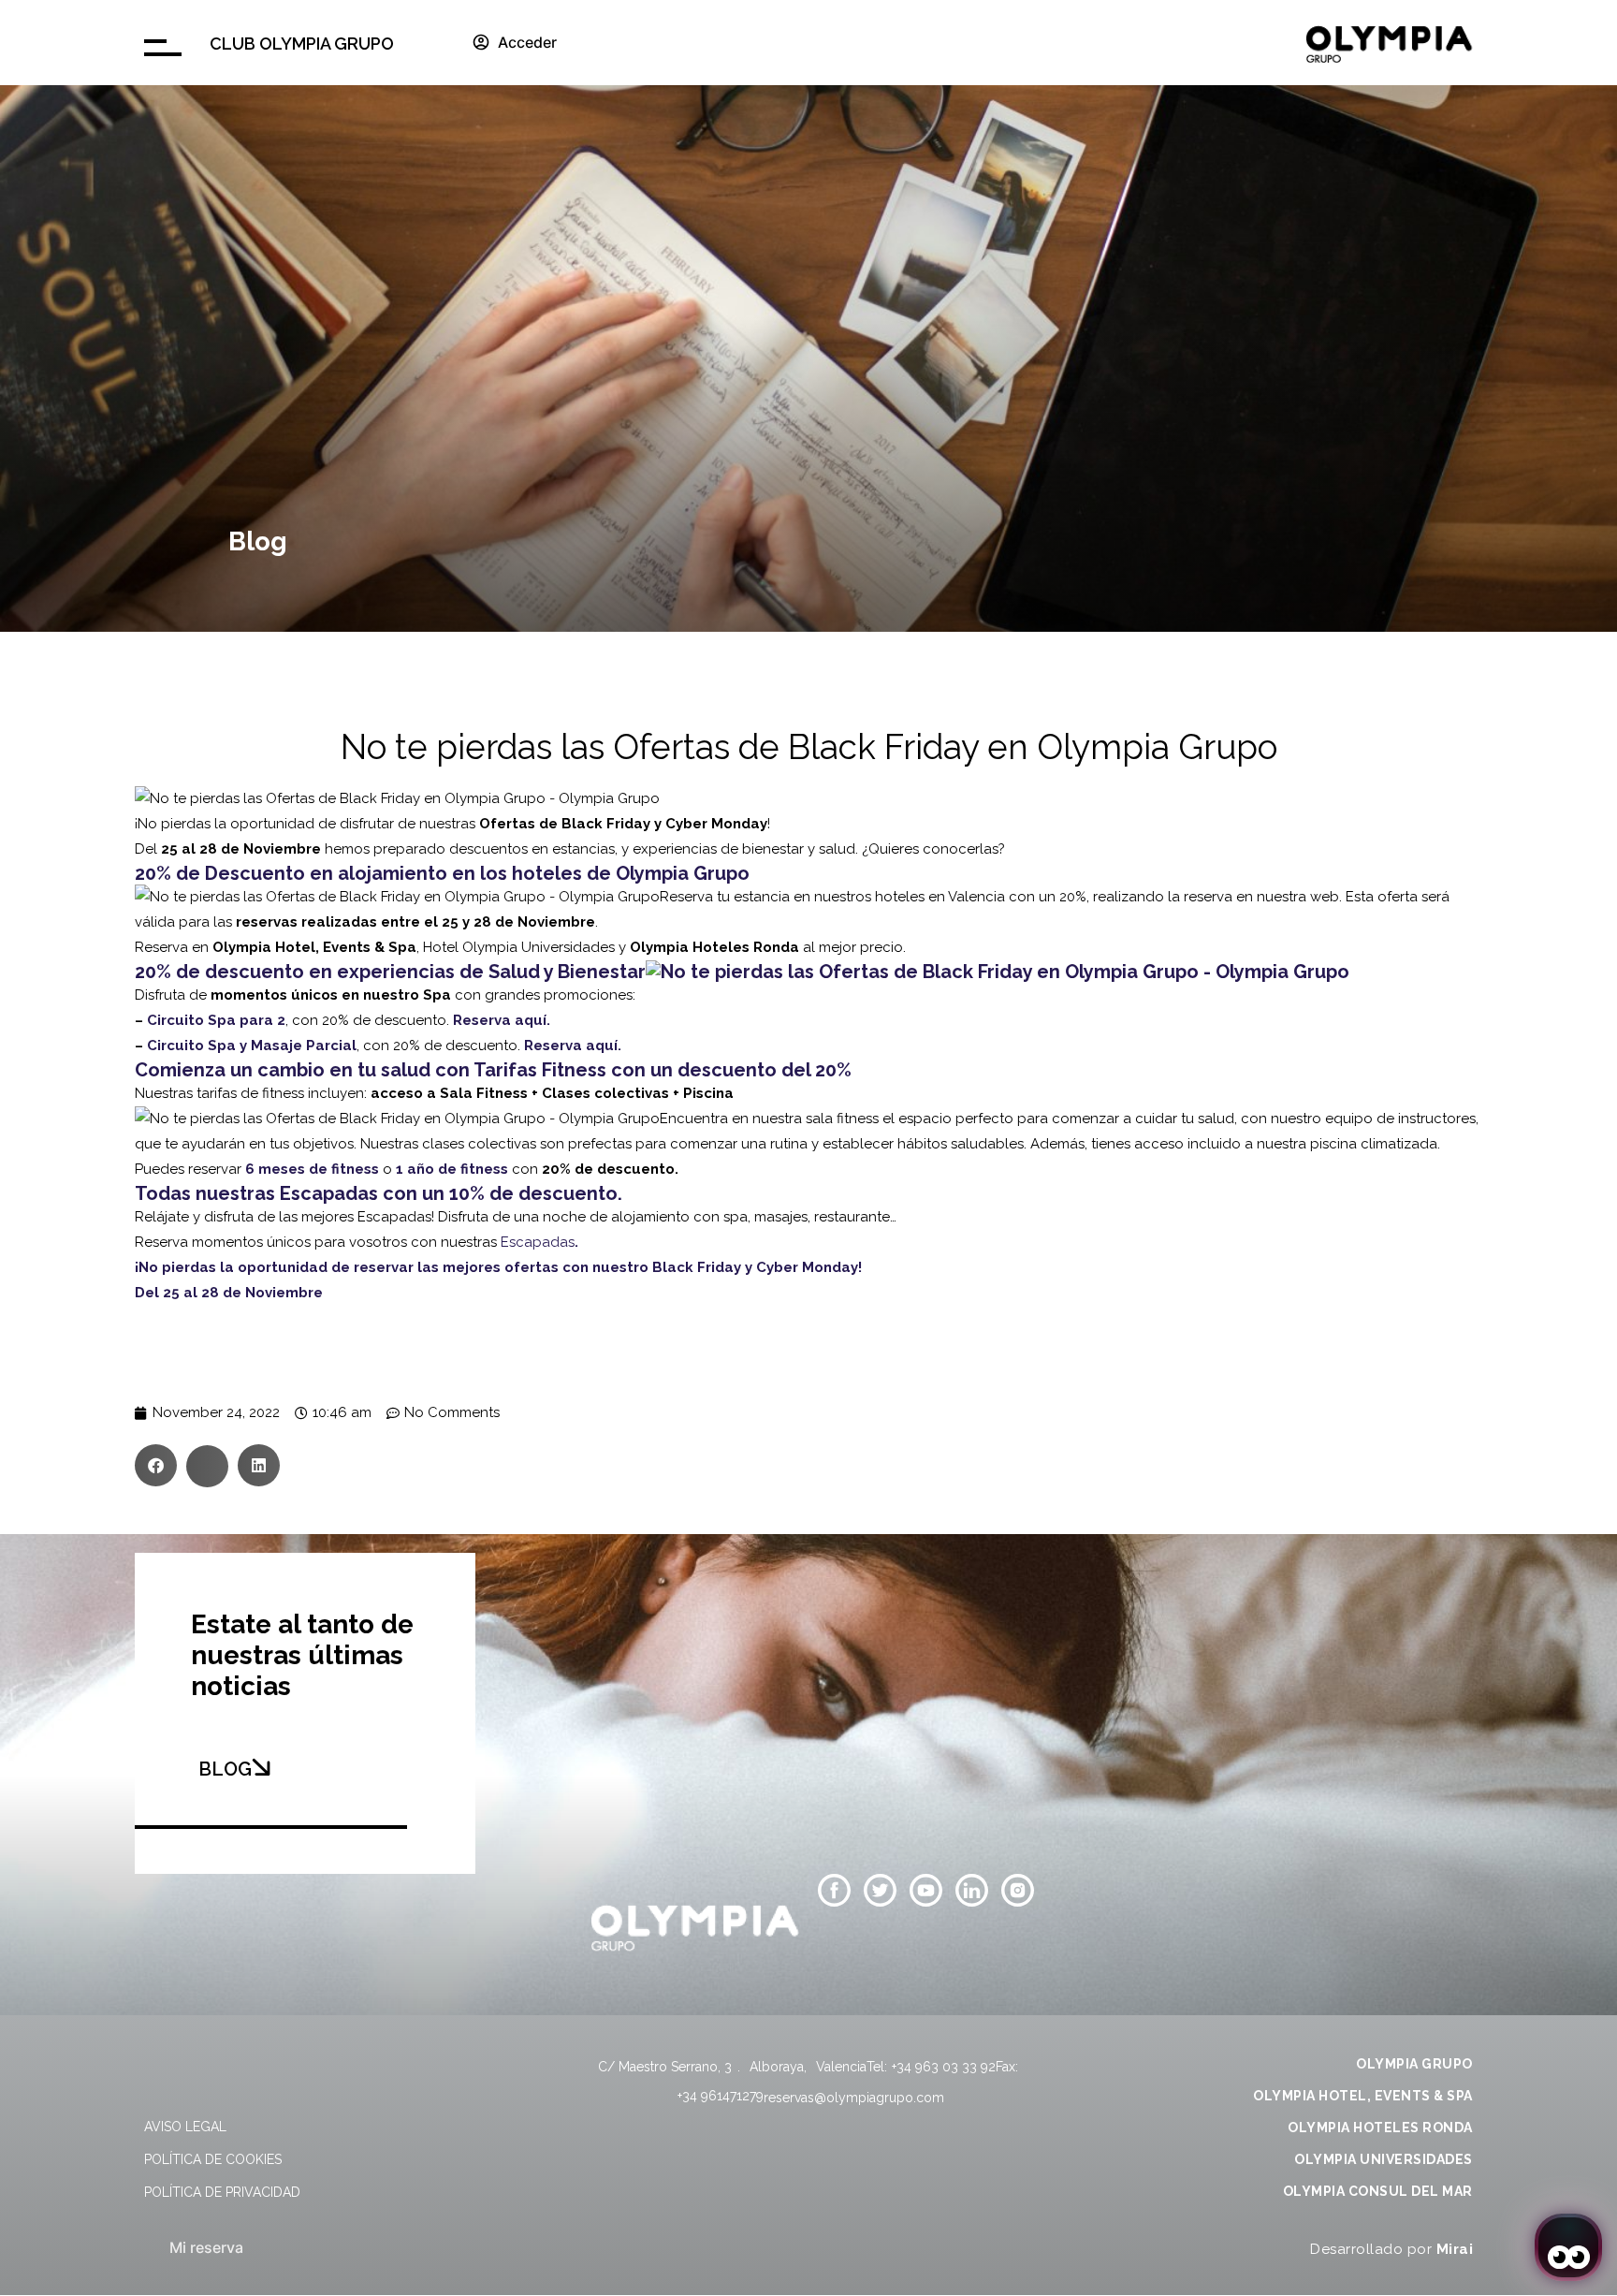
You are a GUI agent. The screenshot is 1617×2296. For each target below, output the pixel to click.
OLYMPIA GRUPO (1414, 2064)
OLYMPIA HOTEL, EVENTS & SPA (1363, 2096)
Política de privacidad (222, 2192)
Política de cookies (213, 2159)
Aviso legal (185, 2127)
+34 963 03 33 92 (944, 2067)
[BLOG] (261, 1767)
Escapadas (538, 1242)
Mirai (1455, 2249)
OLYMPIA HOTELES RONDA (1380, 2128)
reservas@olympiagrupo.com (854, 2098)
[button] (156, 1465)
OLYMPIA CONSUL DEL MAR (1378, 2191)
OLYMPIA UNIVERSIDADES (1384, 2159)
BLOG (225, 1769)
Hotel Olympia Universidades (519, 947)
